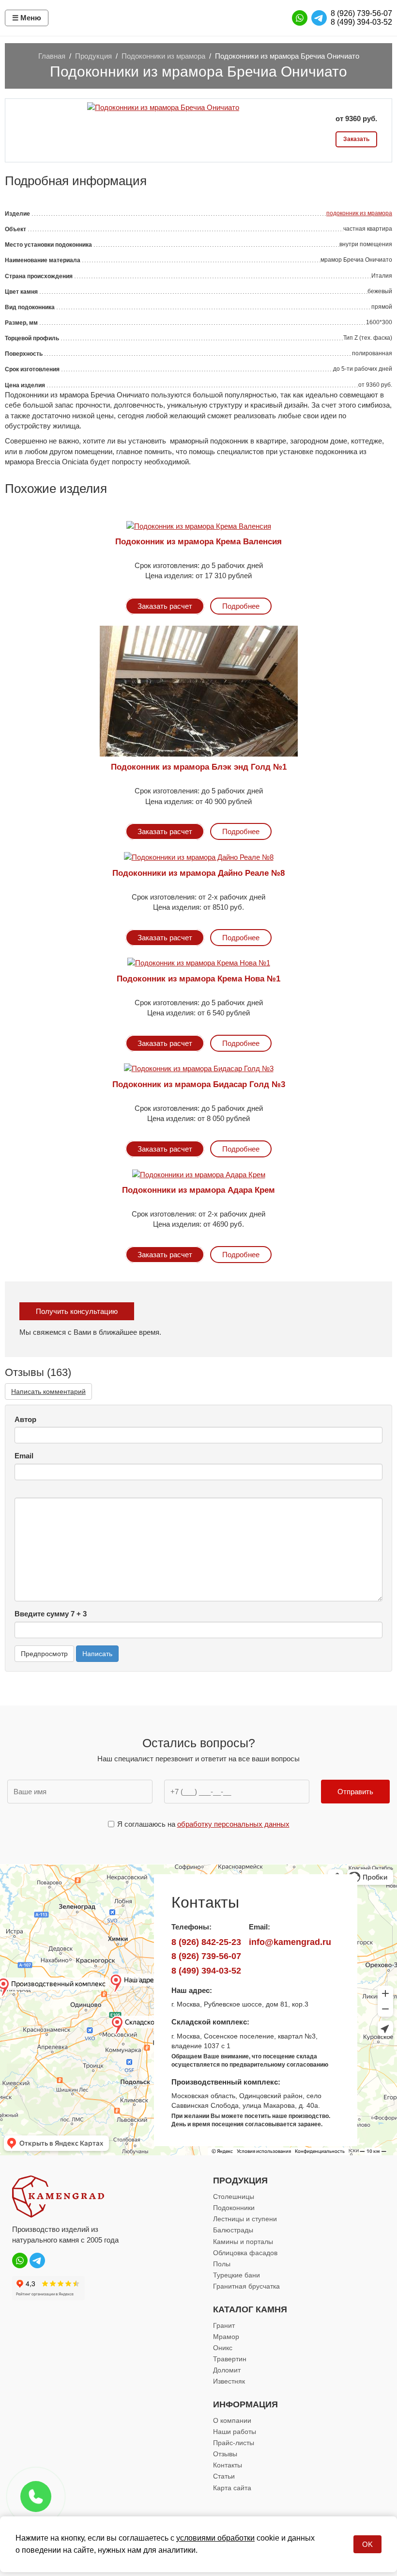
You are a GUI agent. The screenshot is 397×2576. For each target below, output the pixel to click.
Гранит (224, 2325)
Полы (222, 2264)
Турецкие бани (237, 2275)
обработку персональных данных (233, 1824)
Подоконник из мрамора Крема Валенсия (198, 542)
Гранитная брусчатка (246, 2286)
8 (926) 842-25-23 (206, 1942)
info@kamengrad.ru (290, 1942)
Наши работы (235, 2432)
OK (367, 2544)
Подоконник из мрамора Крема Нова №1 (198, 979)
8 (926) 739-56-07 (361, 13)
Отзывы (225, 2454)
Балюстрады (233, 2230)
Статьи (224, 2476)
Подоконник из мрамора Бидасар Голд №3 (199, 1084)
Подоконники (234, 2208)
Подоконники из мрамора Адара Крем (198, 1190)
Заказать (356, 139)
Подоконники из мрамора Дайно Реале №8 (198, 873)
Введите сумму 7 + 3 (51, 1614)
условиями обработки (215, 2538)
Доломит (227, 2370)
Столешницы (234, 2197)
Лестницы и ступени (245, 2219)
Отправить (355, 1792)
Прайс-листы (234, 2443)
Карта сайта (232, 2488)
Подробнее (241, 606)
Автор (25, 1419)
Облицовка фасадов (245, 2253)
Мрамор (226, 2337)
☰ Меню (27, 18)
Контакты (228, 2465)
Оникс (223, 2348)
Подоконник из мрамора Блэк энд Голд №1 (199, 767)
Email (24, 1456)
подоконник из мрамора (359, 213)
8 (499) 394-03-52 (361, 22)
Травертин (230, 2359)
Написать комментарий (48, 1391)
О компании (232, 2420)
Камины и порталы (243, 2242)
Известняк (229, 2381)
